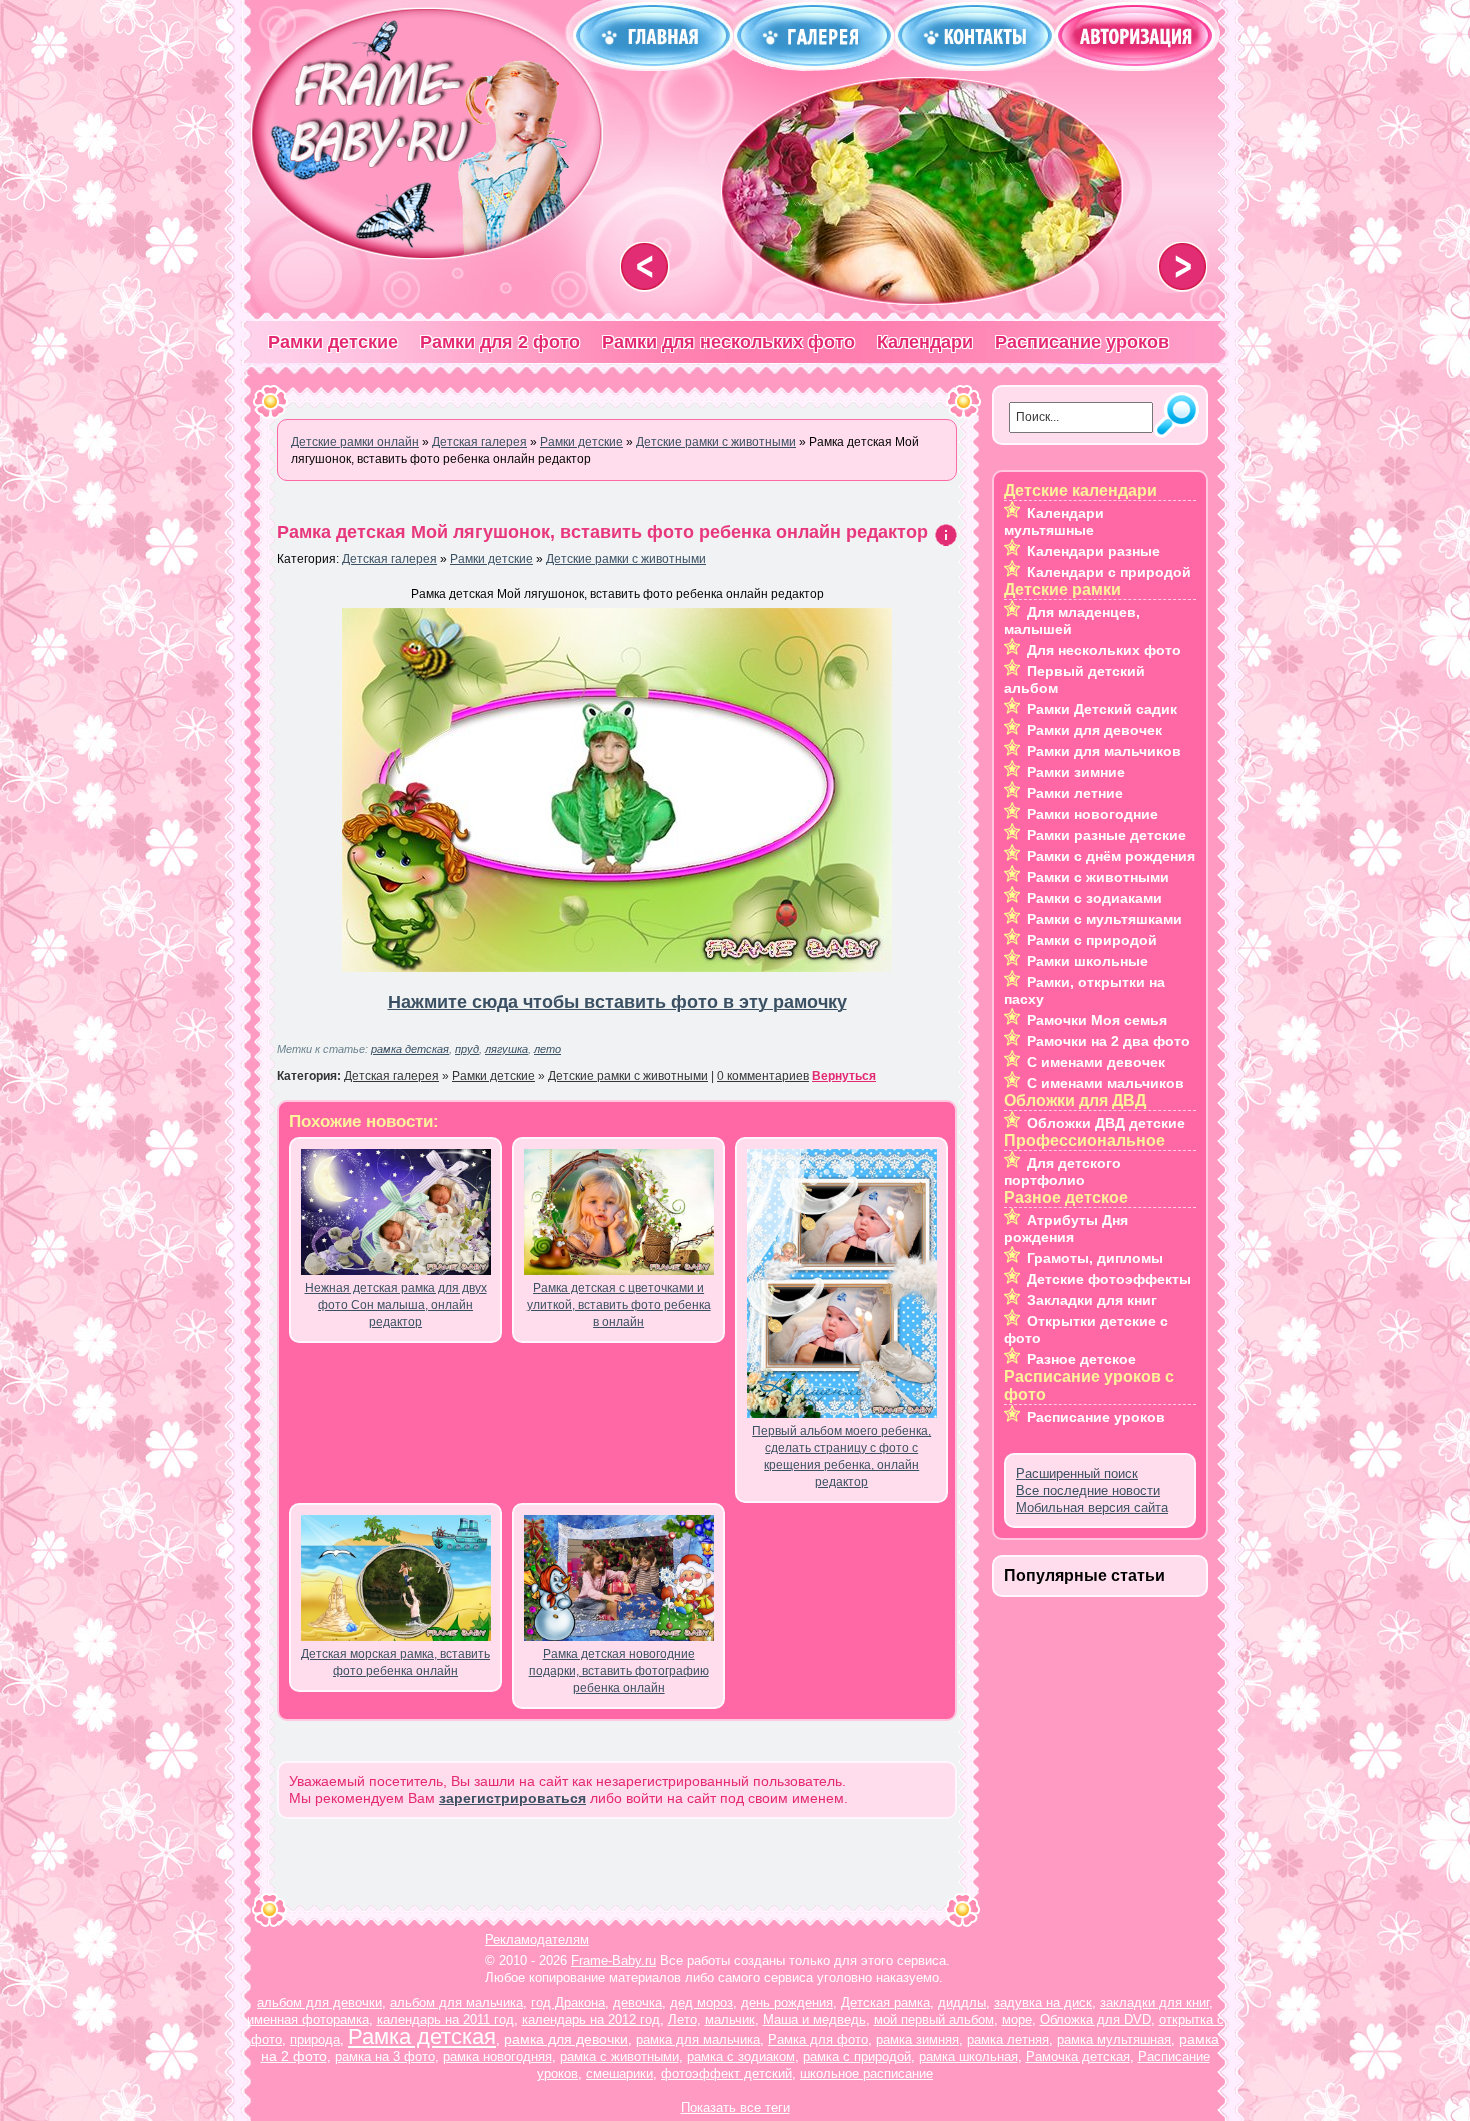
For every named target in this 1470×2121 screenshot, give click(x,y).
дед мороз (701, 2002)
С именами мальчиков (1105, 1083)
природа (315, 2039)
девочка (637, 2002)
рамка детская (410, 1049)
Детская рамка (885, 2002)
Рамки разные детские (1106, 835)
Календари (925, 342)
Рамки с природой (1092, 940)
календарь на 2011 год (445, 2019)
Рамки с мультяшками (1104, 919)
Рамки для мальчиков (1104, 751)
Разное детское (1081, 1359)
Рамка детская (422, 2036)
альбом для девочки (319, 2002)
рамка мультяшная (1114, 2039)
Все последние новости (1088, 1490)
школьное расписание (866, 2073)
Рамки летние (1075, 793)
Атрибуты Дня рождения (1066, 1228)
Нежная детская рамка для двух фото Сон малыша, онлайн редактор (396, 1305)
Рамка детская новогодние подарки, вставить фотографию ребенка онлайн (619, 1671)
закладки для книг (1154, 2002)
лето (547, 1049)
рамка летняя (1008, 2039)
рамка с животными (619, 2056)
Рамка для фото (818, 2039)
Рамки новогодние (1092, 814)
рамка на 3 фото (385, 2056)
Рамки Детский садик (1102, 709)
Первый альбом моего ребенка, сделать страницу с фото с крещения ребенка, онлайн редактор (841, 1456)
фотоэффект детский (726, 2073)
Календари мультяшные (1054, 521)
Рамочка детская (1078, 2056)
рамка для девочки (566, 2039)
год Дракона (568, 2002)
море (1017, 2019)
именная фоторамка (308, 2019)
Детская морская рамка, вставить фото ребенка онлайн (395, 1662)
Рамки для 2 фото (500, 342)
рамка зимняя (917, 2039)
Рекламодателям (537, 1939)
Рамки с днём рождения (1111, 856)
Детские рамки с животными (626, 559)
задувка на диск (1043, 2002)
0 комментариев (763, 1076)
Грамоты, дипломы (1095, 1258)
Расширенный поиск (1077, 1473)
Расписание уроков (1082, 342)
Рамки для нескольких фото (728, 342)
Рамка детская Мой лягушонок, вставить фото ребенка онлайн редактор (602, 532)
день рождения (787, 2002)
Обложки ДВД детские (1106, 1123)
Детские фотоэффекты (1109, 1279)
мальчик (730, 2019)
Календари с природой (1109, 572)
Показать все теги (735, 2107)
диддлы (962, 2002)
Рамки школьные (1087, 961)
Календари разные (1093, 551)
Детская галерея (389, 559)
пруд (467, 1049)
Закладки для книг (1092, 1300)
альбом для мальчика (456, 2002)
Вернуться (844, 1076)
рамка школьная (968, 2056)
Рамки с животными (1098, 877)
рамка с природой (857, 2056)
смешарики (619, 2073)
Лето (682, 2019)
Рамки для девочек (1094, 730)
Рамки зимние (1076, 772)
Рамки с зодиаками (1094, 898)
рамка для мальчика (698, 2039)
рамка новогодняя (497, 2056)
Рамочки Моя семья (1097, 1020)
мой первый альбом (934, 2019)
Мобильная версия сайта (1092, 1507)
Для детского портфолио (1062, 1171)
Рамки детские (333, 342)
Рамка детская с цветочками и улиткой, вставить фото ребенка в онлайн (619, 1305)
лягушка (506, 1049)
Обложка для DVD (1095, 2019)
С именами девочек (1096, 1062)
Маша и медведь (814, 2019)
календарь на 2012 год (591, 2019)
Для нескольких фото (1104, 650)
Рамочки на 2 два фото (1108, 1041)
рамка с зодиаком (741, 2056)
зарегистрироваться (512, 1798)
